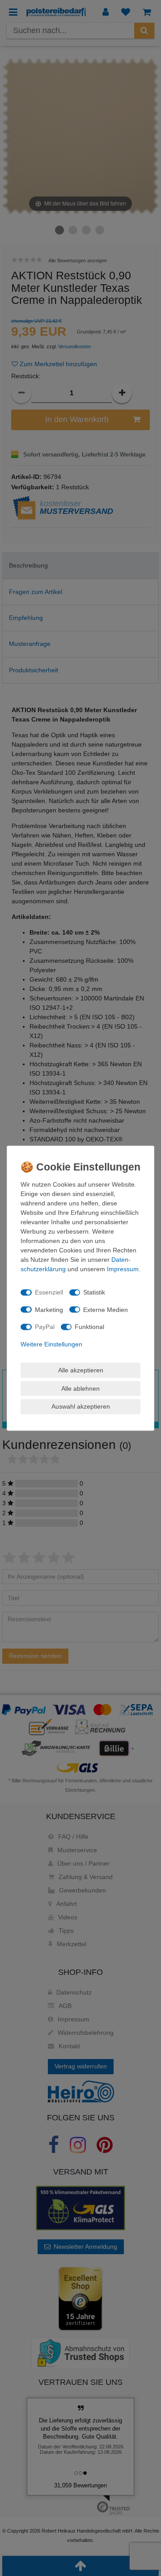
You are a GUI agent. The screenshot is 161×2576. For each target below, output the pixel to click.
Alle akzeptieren (81, 1370)
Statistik (94, 1292)
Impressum (123, 1269)
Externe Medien (106, 1309)
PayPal (45, 1327)
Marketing (49, 1309)
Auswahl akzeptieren (81, 1406)
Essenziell (49, 1292)
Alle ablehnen (80, 1388)
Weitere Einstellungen (51, 1344)
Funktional (89, 1327)
